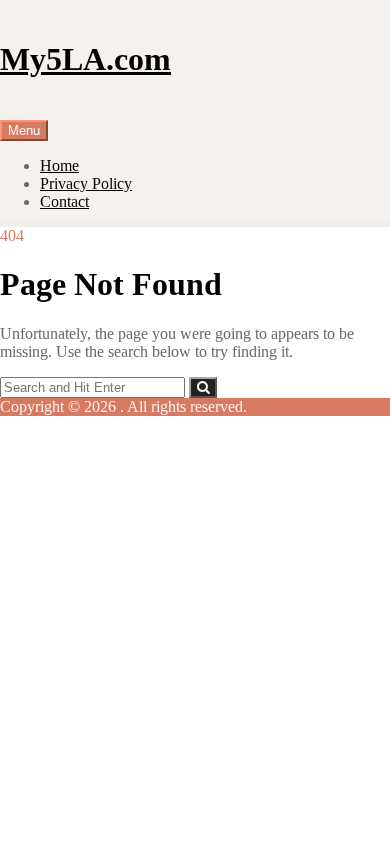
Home (59, 165)
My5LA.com (85, 59)
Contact (64, 201)
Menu (24, 130)
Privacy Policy (86, 183)
